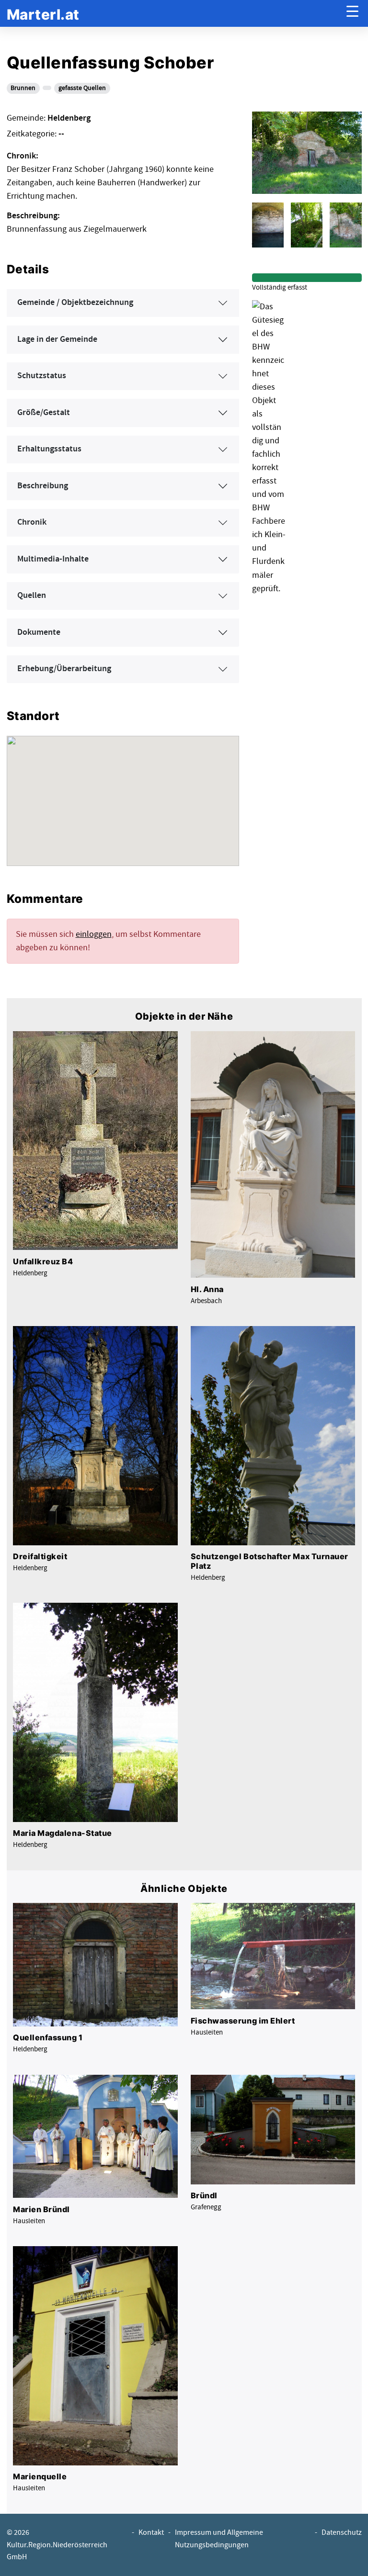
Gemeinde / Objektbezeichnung (75, 303)
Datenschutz (342, 2533)
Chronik (32, 522)
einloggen (94, 934)
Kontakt (151, 2533)
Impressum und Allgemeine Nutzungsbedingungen (219, 2539)
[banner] (43, 14)
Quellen (32, 596)
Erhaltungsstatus (49, 449)
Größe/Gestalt (44, 413)
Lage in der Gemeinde (57, 339)
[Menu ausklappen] (352, 14)
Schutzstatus (42, 376)
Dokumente (39, 632)
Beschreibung (43, 486)
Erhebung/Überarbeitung (64, 669)
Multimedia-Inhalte (53, 559)
